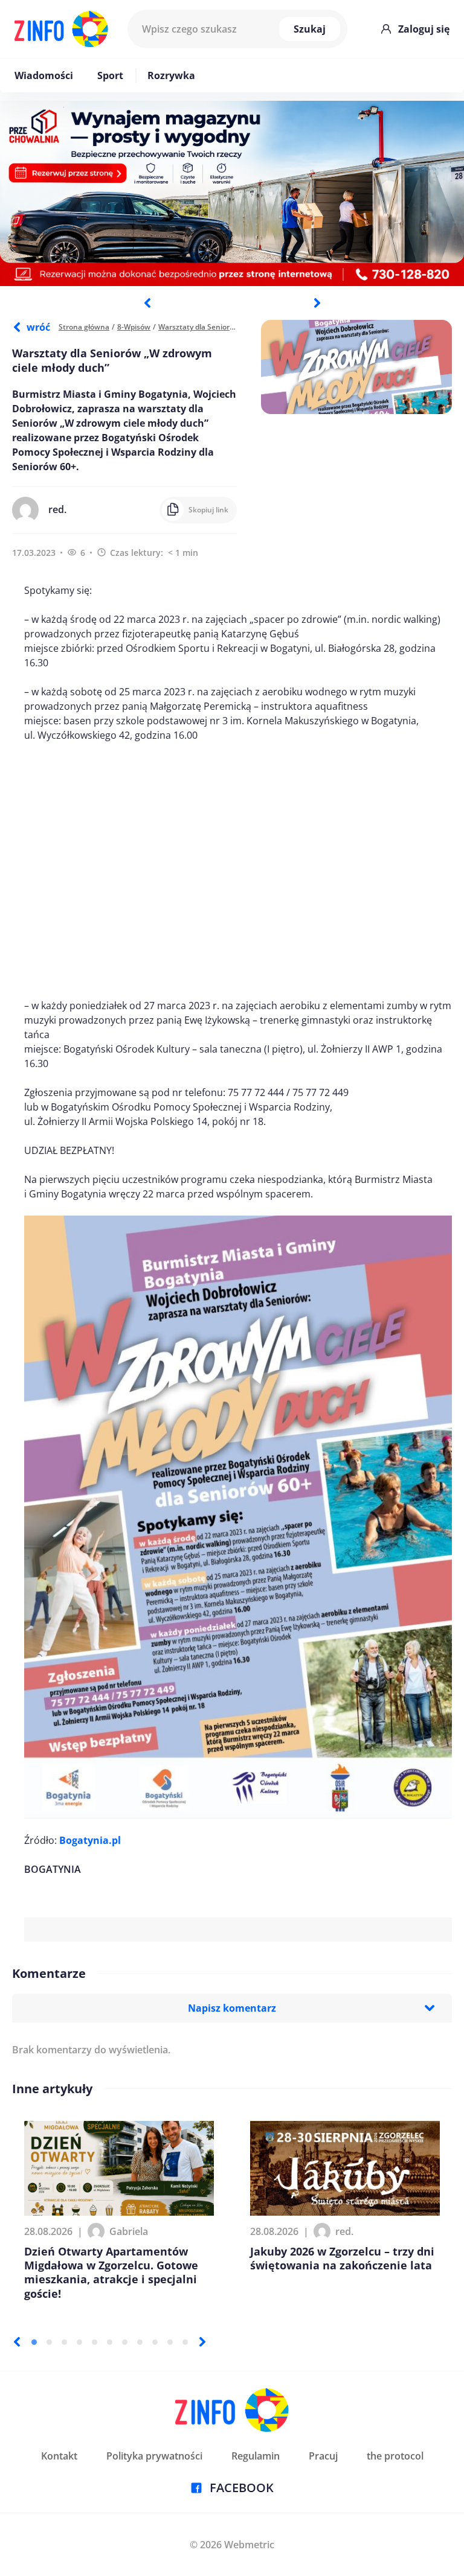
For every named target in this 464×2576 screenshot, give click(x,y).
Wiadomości (44, 75)
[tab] (34, 2342)
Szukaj (310, 29)
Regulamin (256, 2456)
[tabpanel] (232, 193)
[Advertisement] (238, 870)
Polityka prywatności (154, 2456)
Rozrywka (171, 75)
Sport (110, 75)
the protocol (395, 2456)
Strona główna (84, 327)
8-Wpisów (134, 327)
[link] (90, 1840)
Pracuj (323, 2456)
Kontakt (59, 2456)
